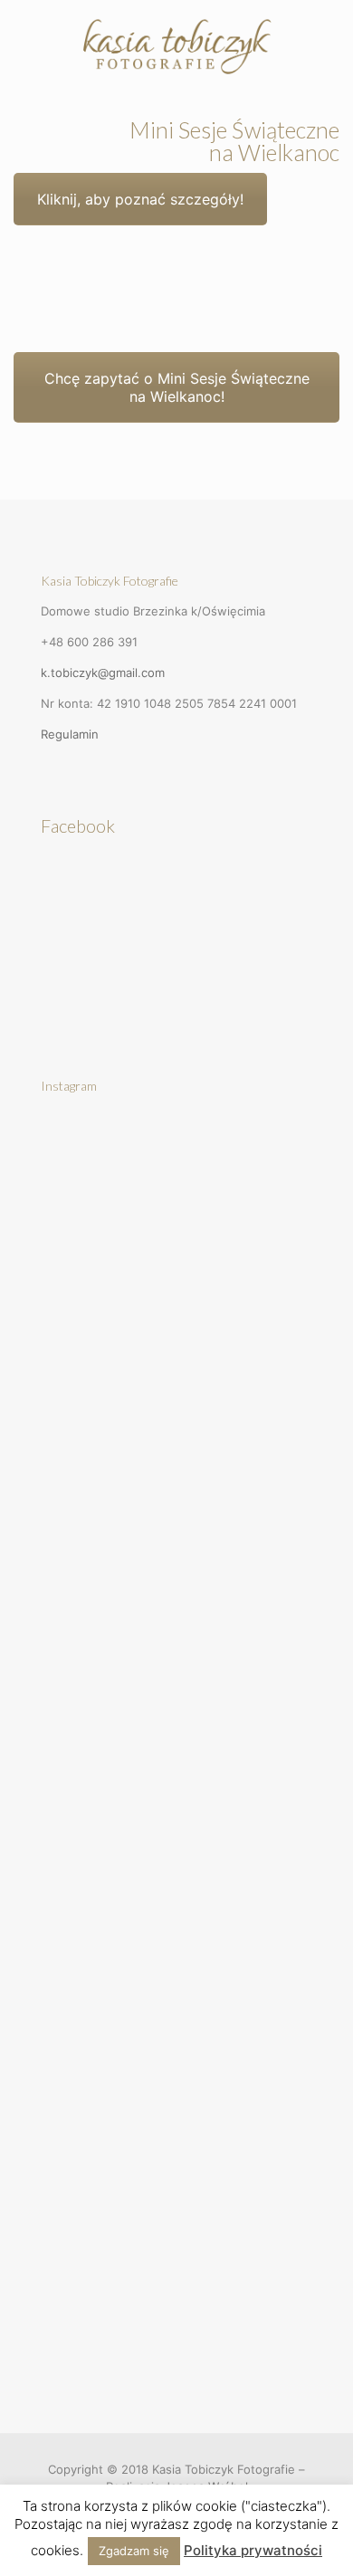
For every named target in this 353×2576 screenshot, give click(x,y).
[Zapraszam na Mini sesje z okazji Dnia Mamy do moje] (176, 1656)
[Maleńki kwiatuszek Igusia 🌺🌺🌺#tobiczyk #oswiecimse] (176, 2272)
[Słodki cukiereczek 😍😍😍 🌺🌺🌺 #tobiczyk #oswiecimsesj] (176, 1503)
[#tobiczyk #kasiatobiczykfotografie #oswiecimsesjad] (176, 2118)
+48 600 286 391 (89, 642)
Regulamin (70, 734)
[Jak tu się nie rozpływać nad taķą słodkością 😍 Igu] (176, 1195)
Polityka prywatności (253, 2550)
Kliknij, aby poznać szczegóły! (140, 199)
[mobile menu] (329, 36)
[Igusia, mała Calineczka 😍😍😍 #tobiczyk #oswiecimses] (176, 1349)
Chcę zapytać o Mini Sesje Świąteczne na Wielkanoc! (177, 387)
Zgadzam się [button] (134, 2551)
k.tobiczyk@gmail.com (103, 673)
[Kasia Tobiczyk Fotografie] (176, 45)
